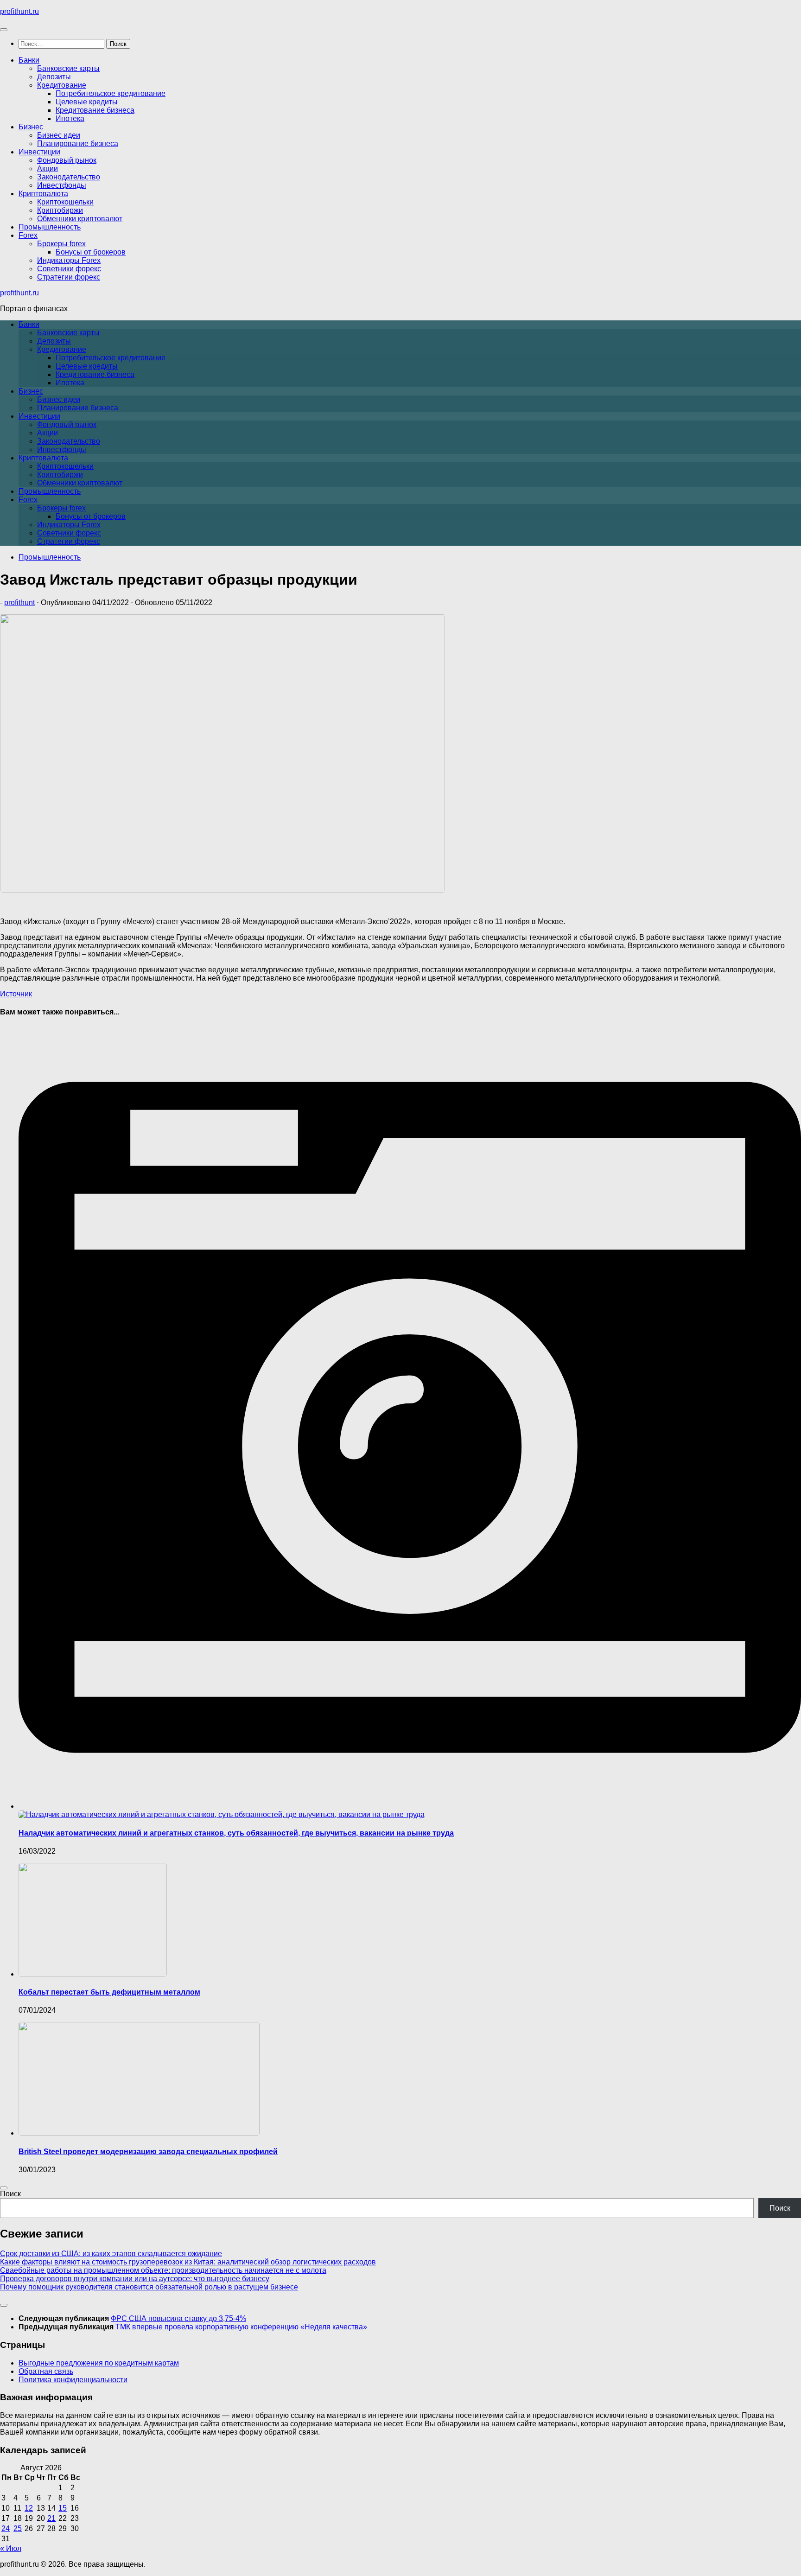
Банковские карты (68, 68)
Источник (16, 994)
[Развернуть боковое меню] (4, 2188)
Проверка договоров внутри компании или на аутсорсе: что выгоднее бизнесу (135, 2279)
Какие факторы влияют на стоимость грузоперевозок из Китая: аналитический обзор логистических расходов (188, 2262)
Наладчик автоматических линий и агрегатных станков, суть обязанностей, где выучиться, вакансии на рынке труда (236, 1833)
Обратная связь (46, 2371)
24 (6, 2528)
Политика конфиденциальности (73, 2380)
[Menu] (4, 30)
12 (29, 2508)
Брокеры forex (61, 244)
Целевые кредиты (87, 102)
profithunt (19, 603)
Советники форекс (69, 269)
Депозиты (54, 77)
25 (18, 2528)
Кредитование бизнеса (95, 110)
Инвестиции (39, 152)
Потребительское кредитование (111, 93)
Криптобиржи (60, 210)
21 (51, 2518)
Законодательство (69, 177)
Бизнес (31, 127)
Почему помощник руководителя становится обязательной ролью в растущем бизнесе (149, 2287)
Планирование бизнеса (78, 143)
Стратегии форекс (69, 277)
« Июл (11, 2548)
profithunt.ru (19, 11)
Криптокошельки (65, 202)
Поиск (10, 2194)
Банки (29, 60)
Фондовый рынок (67, 160)
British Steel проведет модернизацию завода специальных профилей (148, 2152)
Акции (48, 169)
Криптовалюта (43, 194)
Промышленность (50, 227)
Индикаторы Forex (69, 260)
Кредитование (62, 85)
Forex (28, 235)
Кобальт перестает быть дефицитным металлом (109, 1992)
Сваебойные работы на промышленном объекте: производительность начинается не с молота (163, 2270)
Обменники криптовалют (80, 219)
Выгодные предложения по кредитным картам (99, 2363)
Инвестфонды (62, 185)
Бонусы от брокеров (91, 252)
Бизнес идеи (59, 135)
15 (63, 2508)
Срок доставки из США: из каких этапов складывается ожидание (111, 2254)
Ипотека (70, 118)
